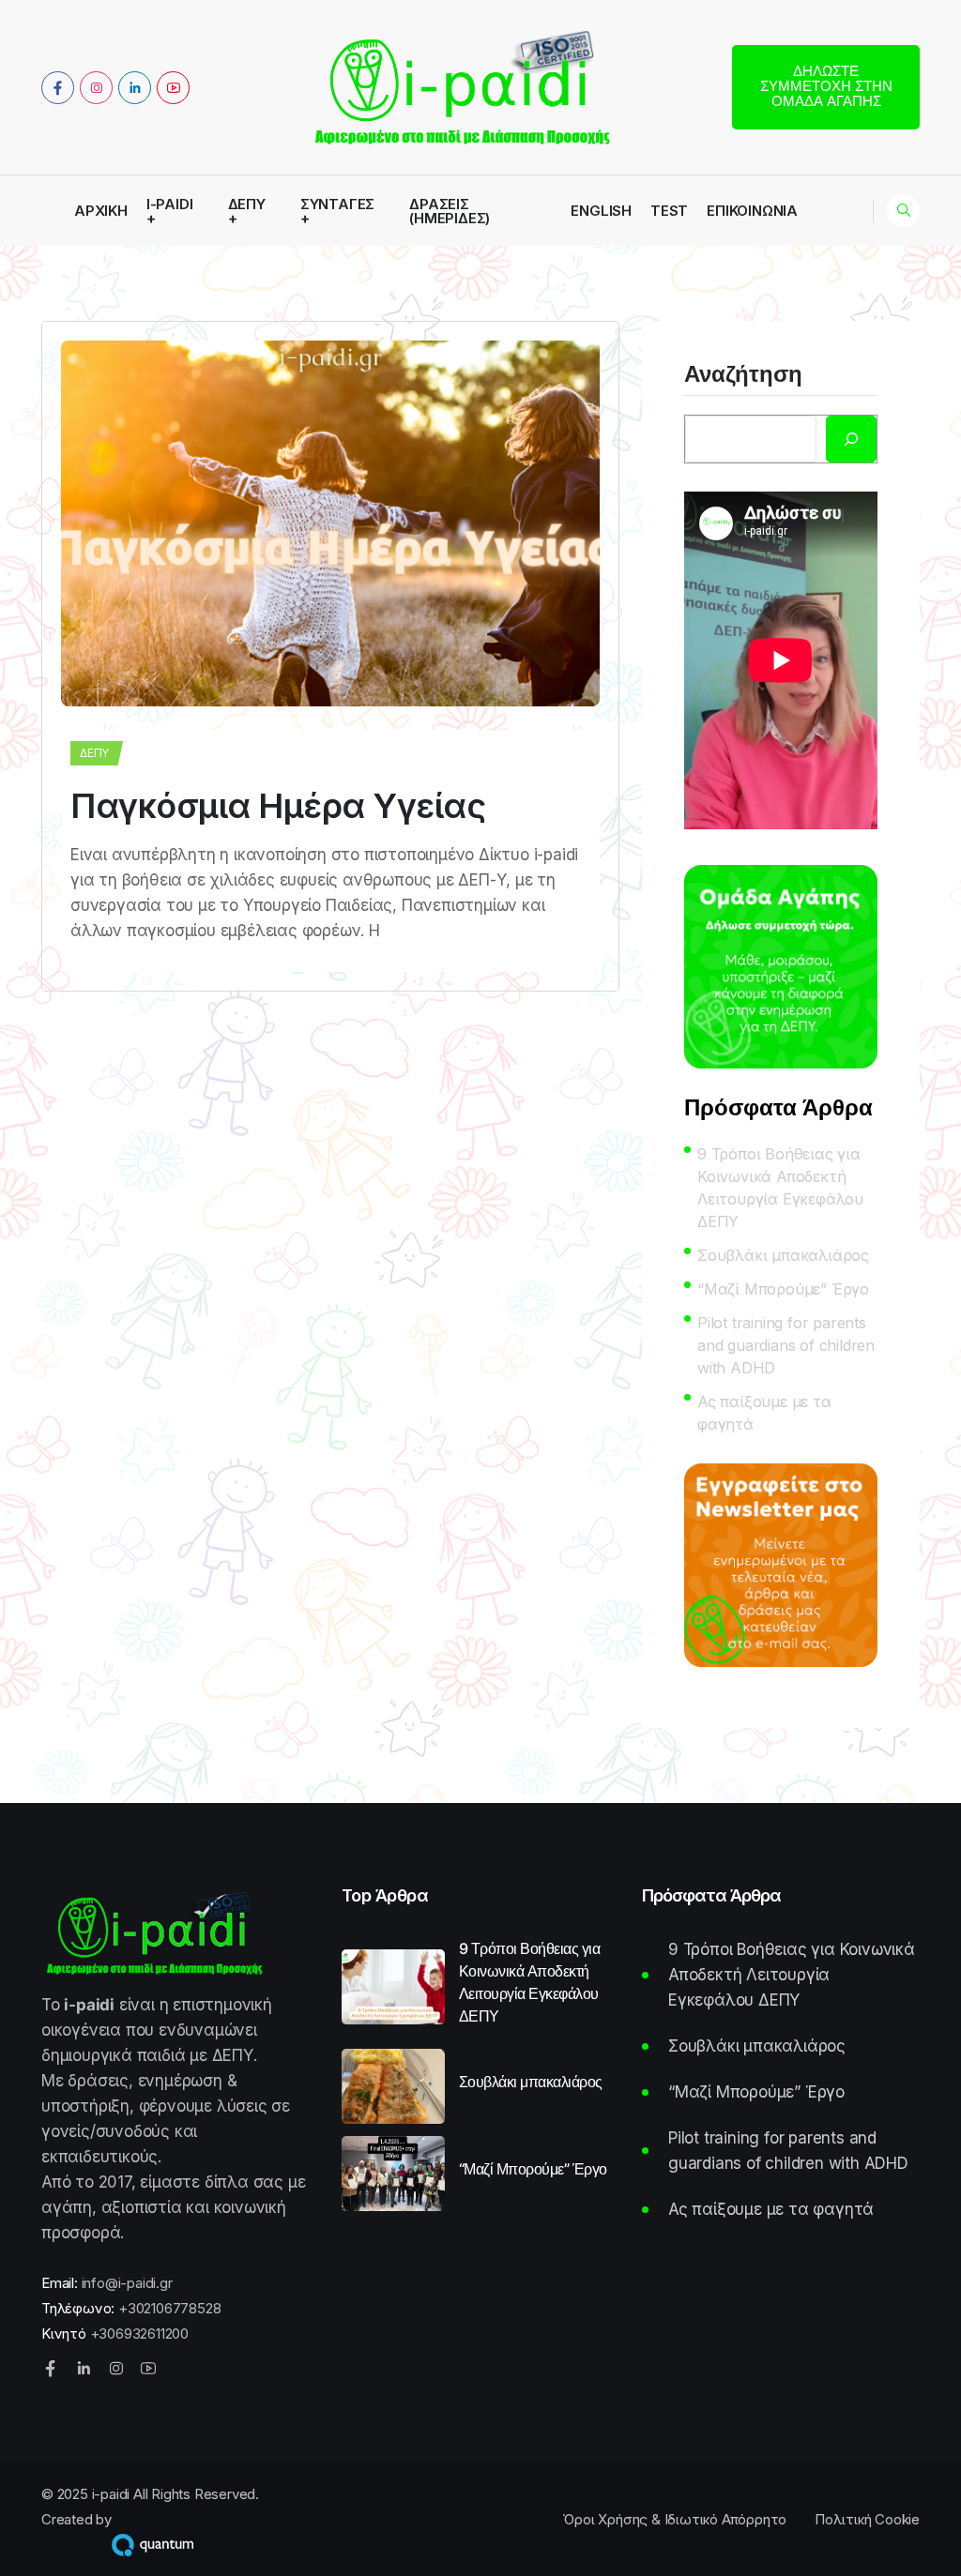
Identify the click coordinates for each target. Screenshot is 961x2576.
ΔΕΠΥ (247, 205)
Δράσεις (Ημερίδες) (450, 211)
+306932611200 (139, 2334)
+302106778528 (169, 2308)
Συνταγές (337, 205)
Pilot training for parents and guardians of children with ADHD (786, 1345)
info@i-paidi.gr (127, 2283)
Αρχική (101, 211)
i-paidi (170, 205)
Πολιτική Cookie (867, 2519)
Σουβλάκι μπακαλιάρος (783, 1255)
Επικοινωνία (752, 211)
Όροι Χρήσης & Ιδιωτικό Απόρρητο (674, 2519)
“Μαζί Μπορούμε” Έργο (783, 1289)
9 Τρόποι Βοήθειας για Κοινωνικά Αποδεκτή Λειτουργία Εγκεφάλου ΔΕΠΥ (780, 1188)
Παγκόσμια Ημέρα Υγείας (278, 806)
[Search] (851, 439)
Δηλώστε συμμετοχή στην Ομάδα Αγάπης (826, 86)
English (601, 211)
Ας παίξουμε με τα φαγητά (764, 1413)
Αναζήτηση (743, 375)
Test (669, 211)
